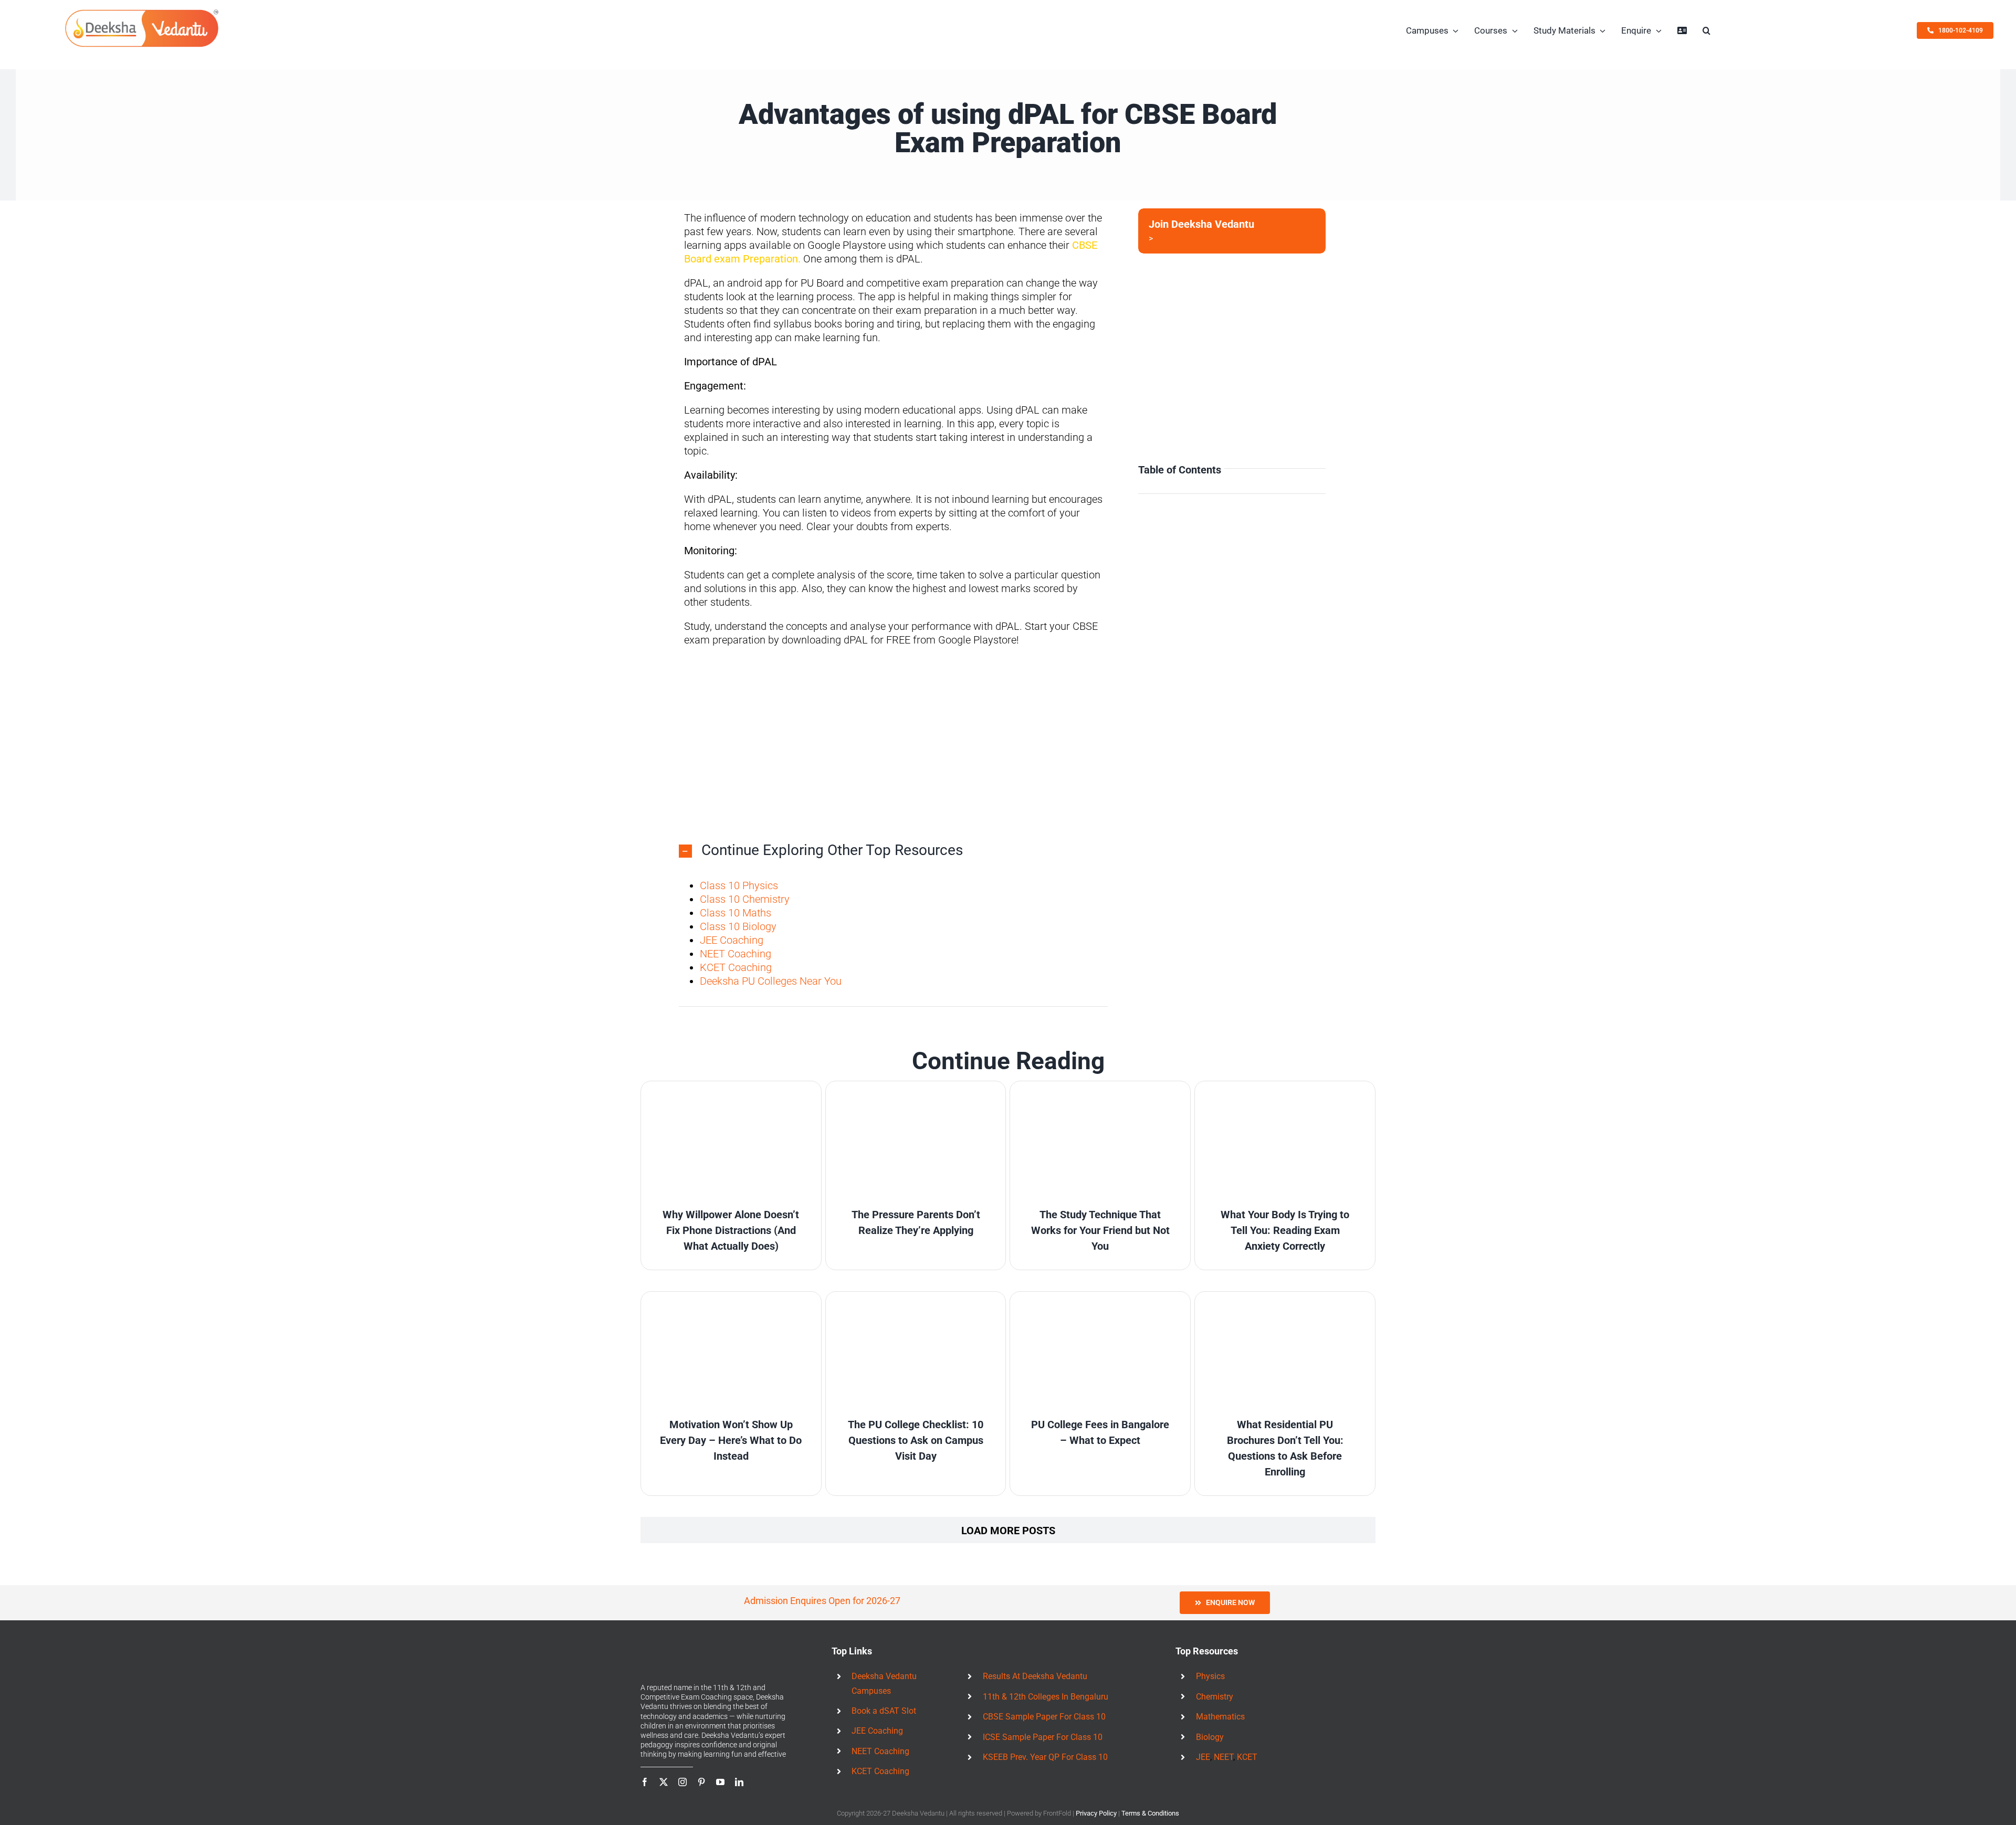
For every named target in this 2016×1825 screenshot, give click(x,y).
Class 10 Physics (739, 885)
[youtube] (720, 1782)
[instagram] (682, 1782)
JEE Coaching (732, 940)
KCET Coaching (736, 967)
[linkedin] (739, 1782)
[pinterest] (701, 1782)
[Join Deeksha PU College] (1232, 231)
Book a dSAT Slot (884, 1711)
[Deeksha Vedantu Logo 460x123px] (142, 12)
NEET (1224, 1757)
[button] (1707, 30)
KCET (1247, 1757)
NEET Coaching (736, 954)
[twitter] (664, 1782)
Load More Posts (1008, 1531)
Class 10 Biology (738, 926)
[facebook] (645, 1782)
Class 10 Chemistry (745, 899)
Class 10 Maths (736, 913)
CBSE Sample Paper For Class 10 (1044, 1717)
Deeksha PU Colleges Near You (771, 981)
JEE (1203, 1757)
